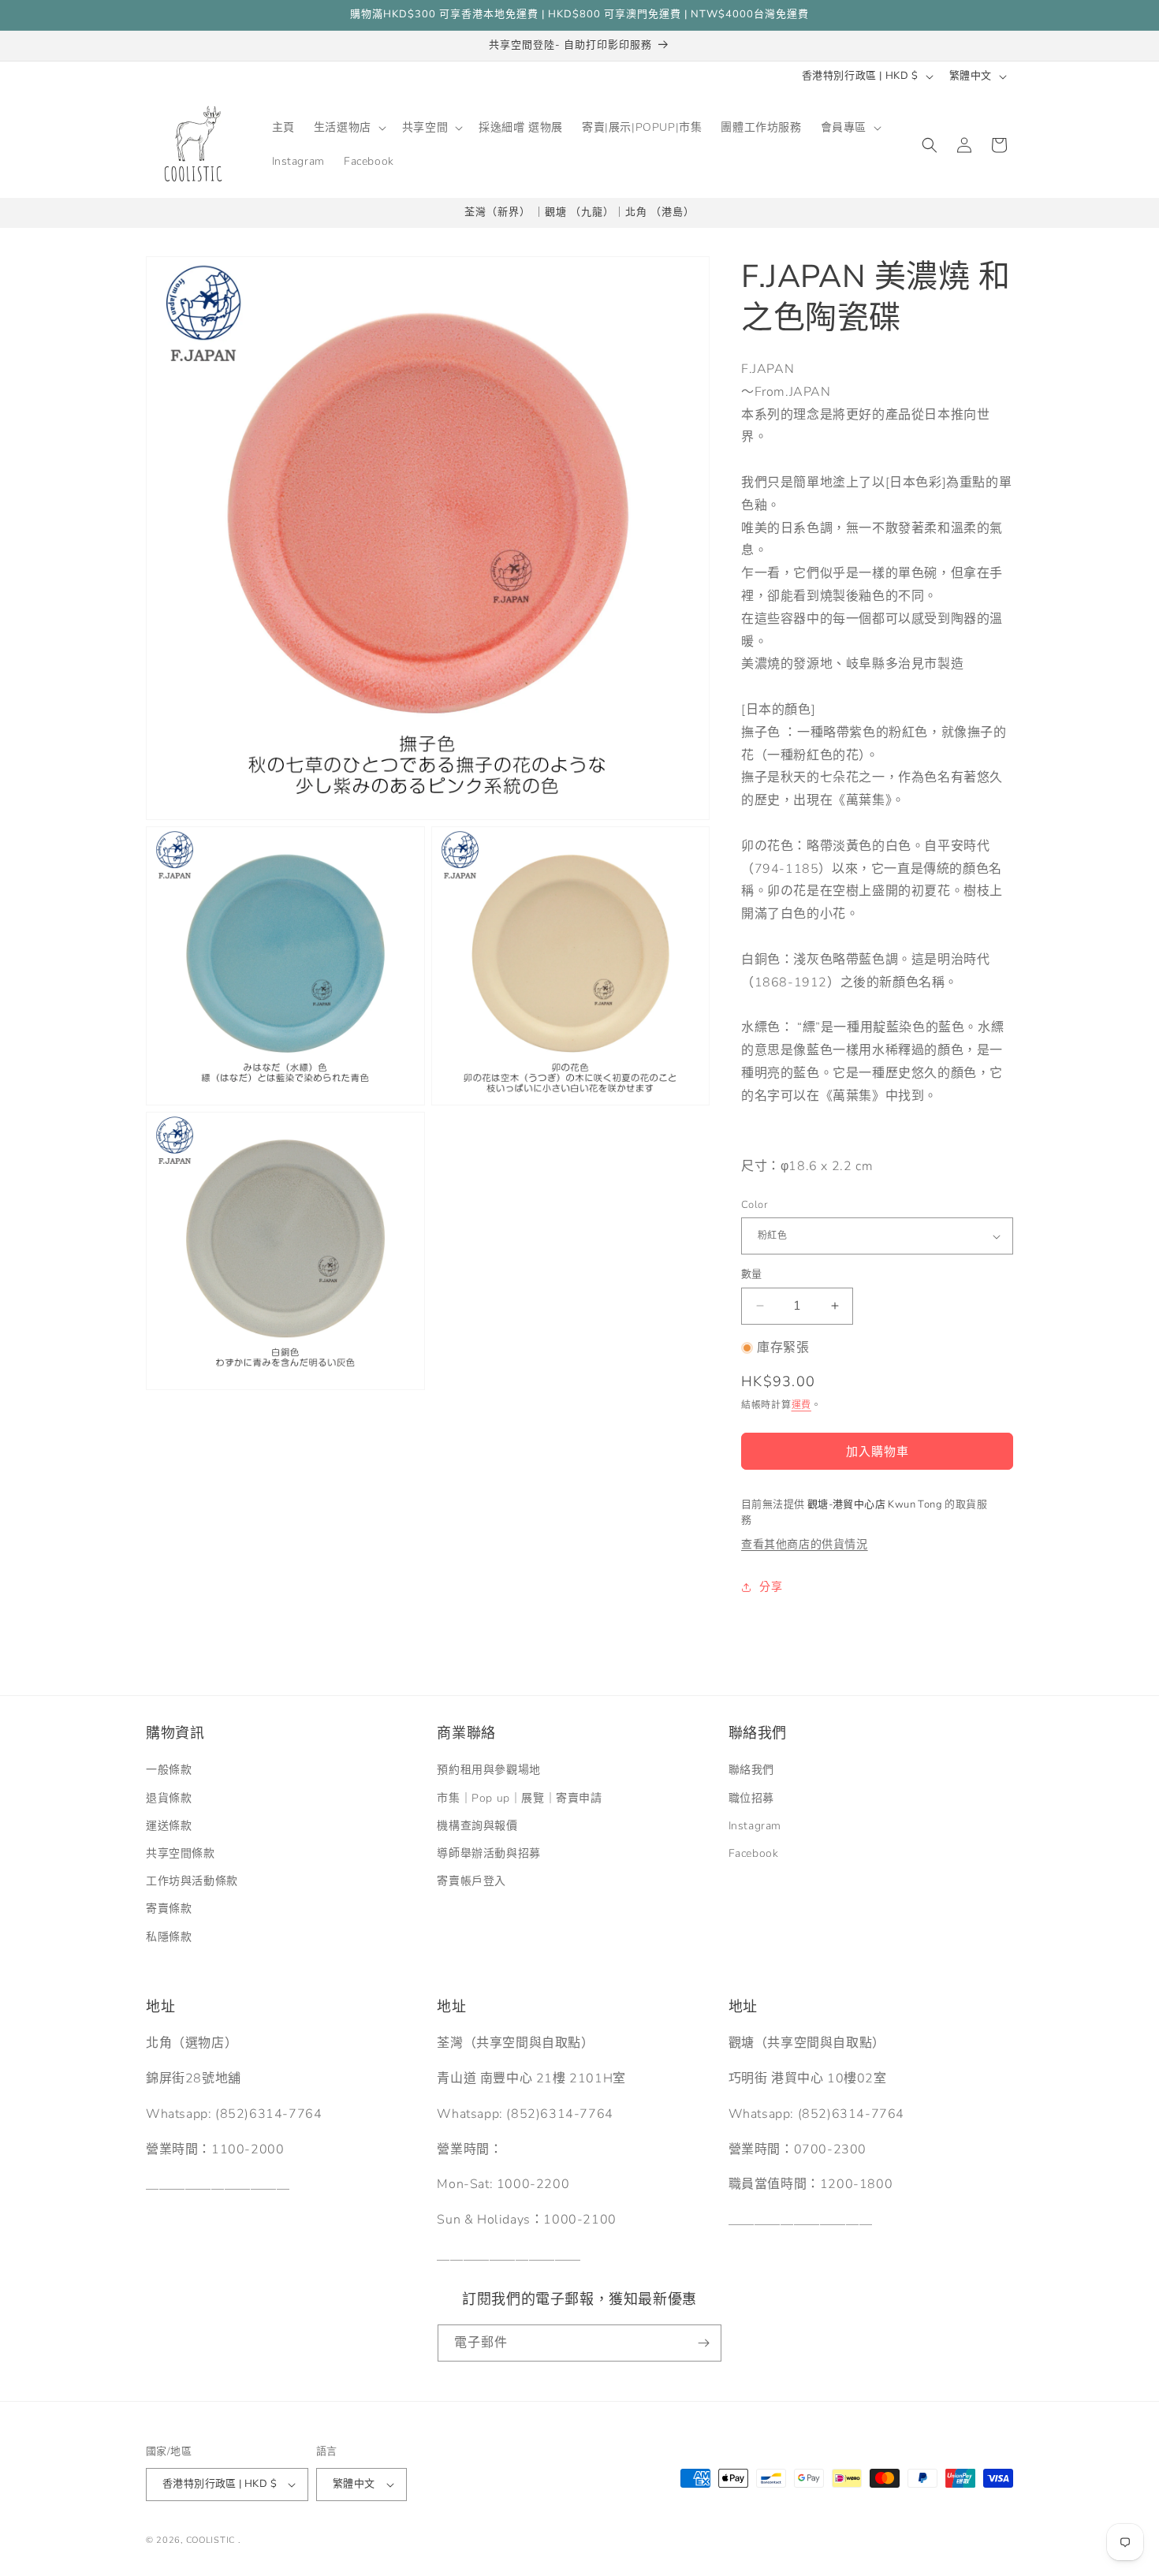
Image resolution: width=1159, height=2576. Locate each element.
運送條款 (169, 1826)
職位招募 (751, 1798)
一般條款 (169, 1770)
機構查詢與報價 (477, 1826)
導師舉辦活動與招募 (488, 1853)
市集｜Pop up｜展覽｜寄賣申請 (519, 1798)
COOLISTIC (211, 2540)
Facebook (754, 1853)
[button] (348, 128)
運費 (801, 1405)
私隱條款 (169, 1937)
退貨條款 (169, 1798)
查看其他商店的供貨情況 (805, 1544)
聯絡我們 (751, 1770)
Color (754, 1205)
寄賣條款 (169, 1909)
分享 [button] (771, 1587)
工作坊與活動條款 (192, 1881)
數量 (752, 1274)
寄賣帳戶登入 (471, 1881)
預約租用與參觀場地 (488, 1770)
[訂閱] (703, 2343)
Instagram (755, 1826)
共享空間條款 (181, 1853)
